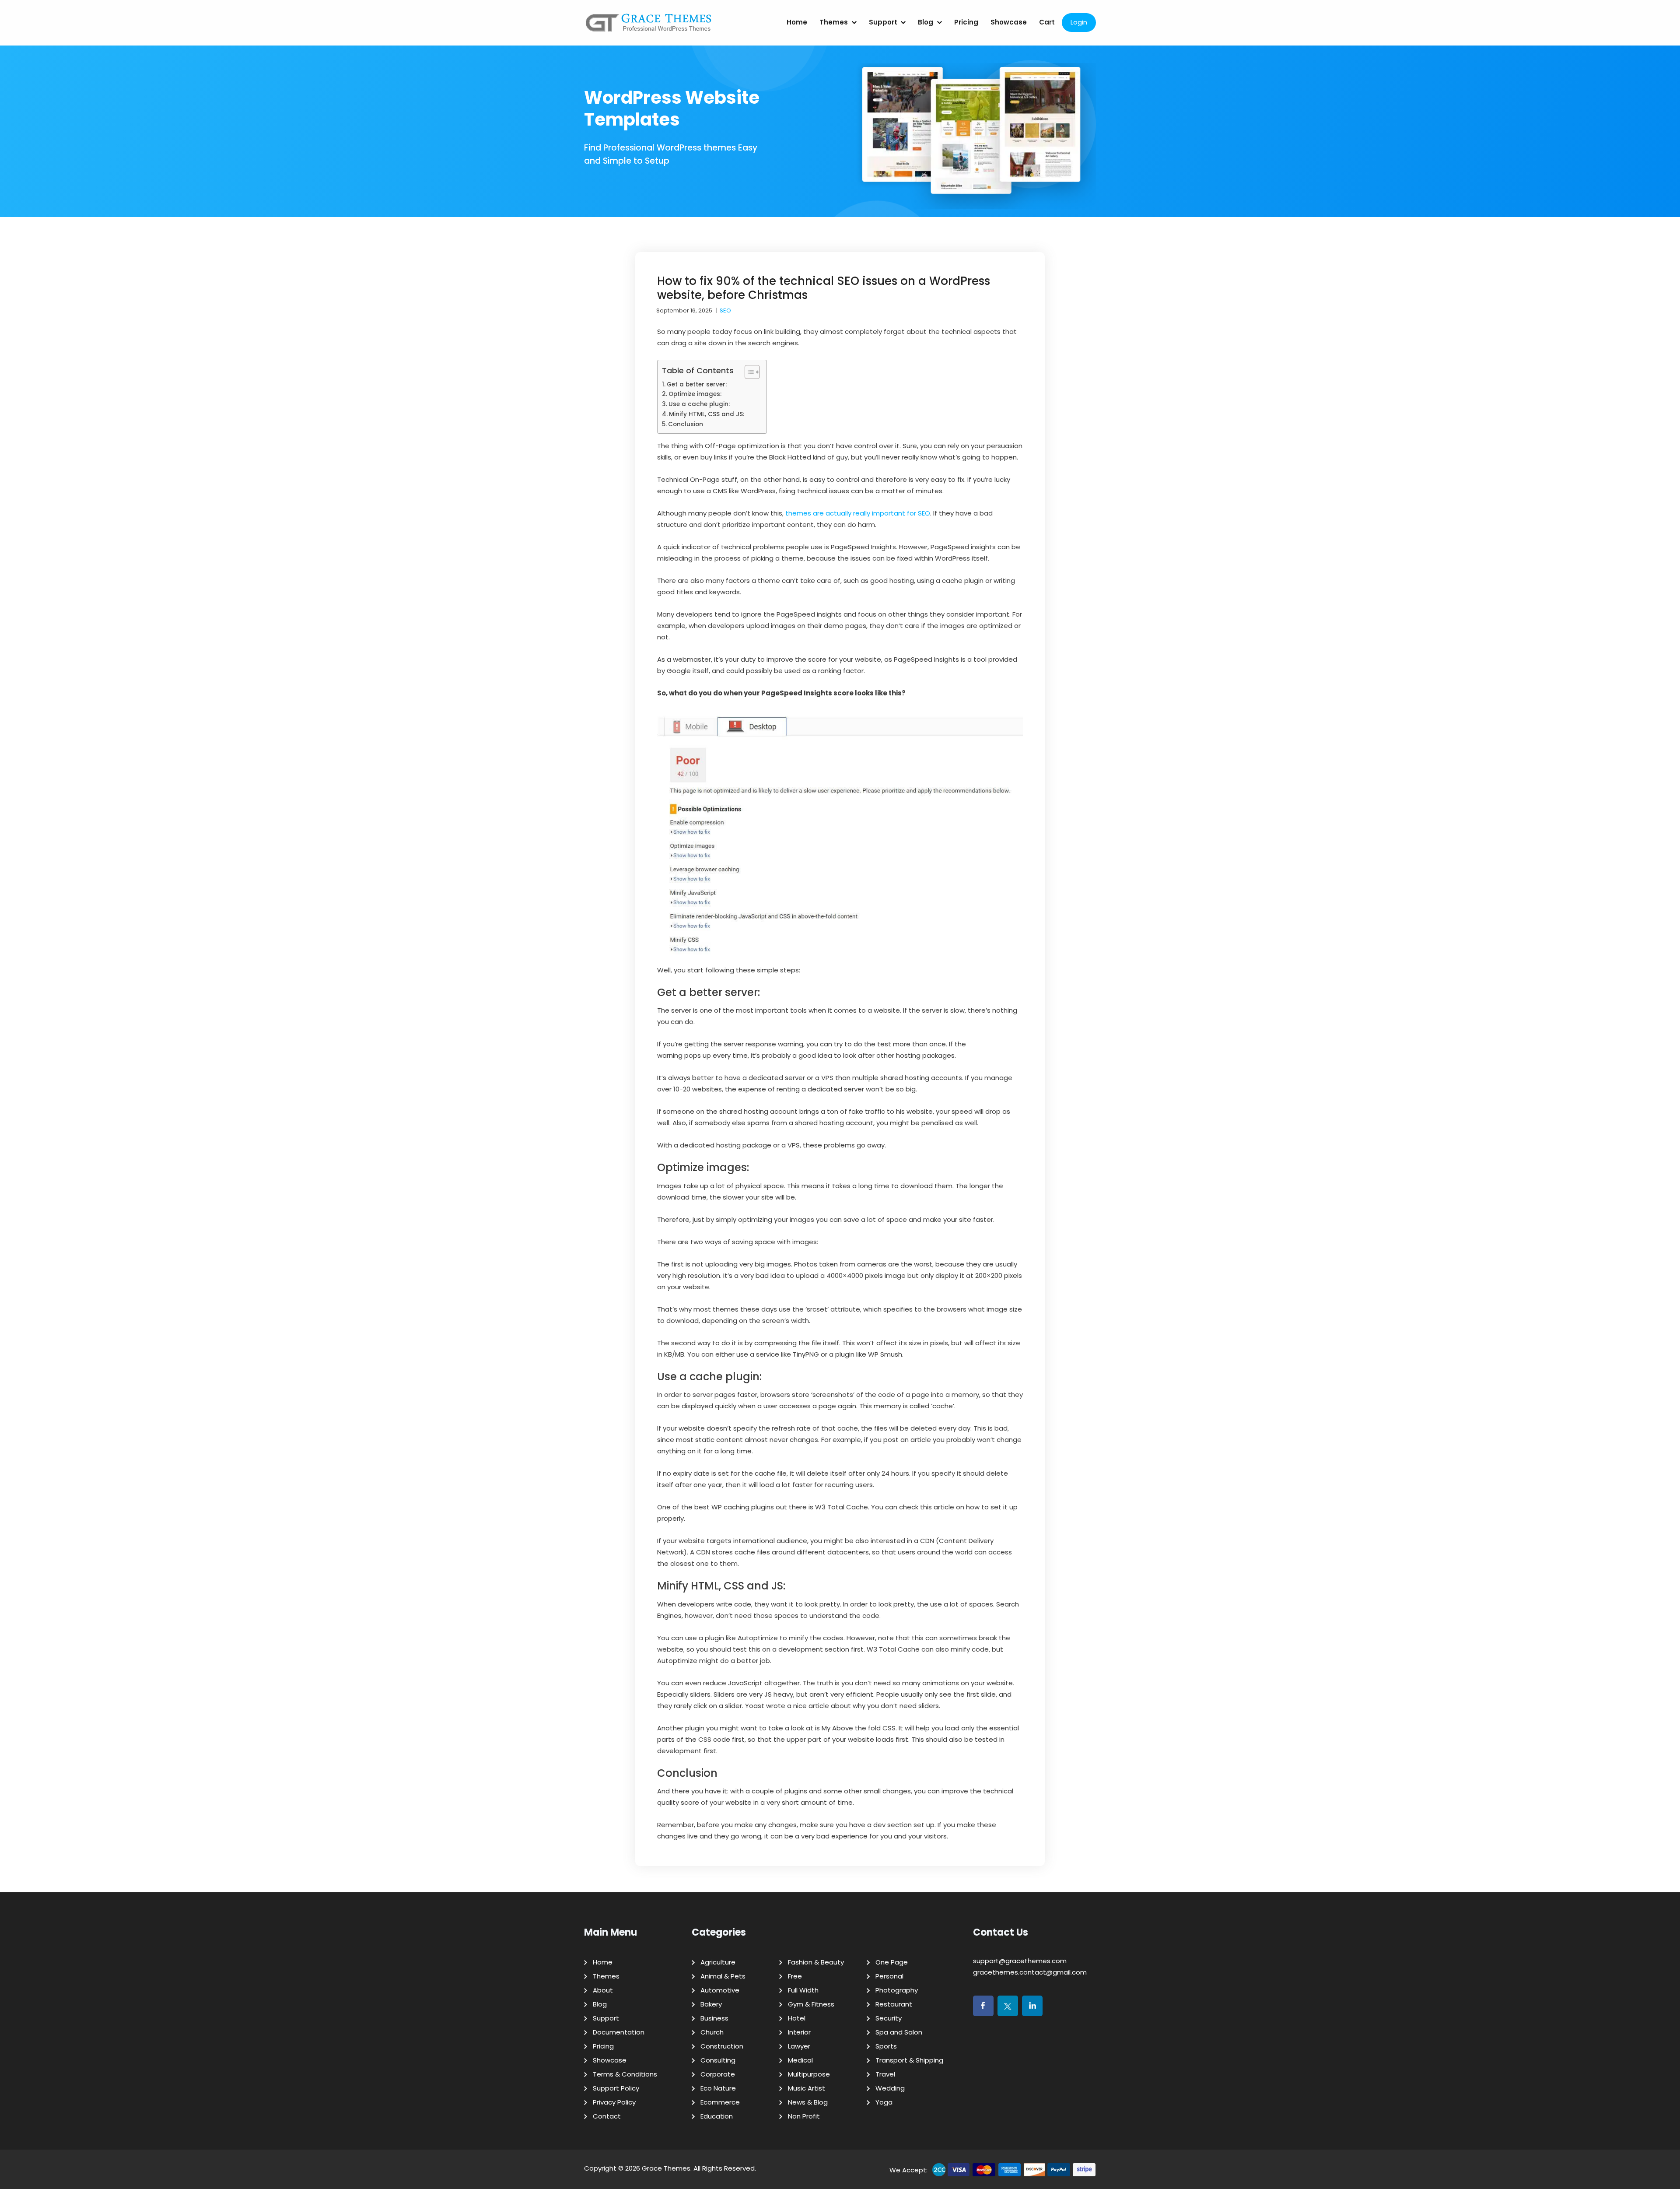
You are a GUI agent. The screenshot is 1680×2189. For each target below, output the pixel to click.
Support (883, 22)
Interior (799, 2032)
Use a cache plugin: (699, 404)
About (603, 1990)
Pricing (966, 22)
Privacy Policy (614, 2102)
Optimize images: (695, 394)
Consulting (718, 2060)
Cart (1047, 22)
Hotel (797, 2018)
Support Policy (616, 2088)
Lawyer (799, 2046)
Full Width (803, 1990)
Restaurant (894, 2004)
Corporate (718, 2074)
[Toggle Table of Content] (748, 372)
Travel (885, 2074)
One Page (892, 1962)
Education (717, 2116)
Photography (897, 1990)
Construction (722, 2046)
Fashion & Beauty (816, 1962)
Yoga (884, 2102)
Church (712, 2032)
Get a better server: (697, 384)
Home (797, 22)
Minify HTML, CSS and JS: (707, 414)
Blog (926, 22)
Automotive (720, 1990)
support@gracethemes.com (1020, 1961)
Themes (834, 22)
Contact (607, 2116)
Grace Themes (666, 2168)
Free (795, 1976)
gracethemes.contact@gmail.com (1030, 1972)
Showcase (1009, 22)
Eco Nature (718, 2088)
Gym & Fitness (811, 2004)
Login (1079, 22)
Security (889, 2018)
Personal (889, 1976)
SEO (725, 310)
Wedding (890, 2088)
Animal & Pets (723, 1976)
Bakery (711, 2004)
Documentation (619, 2032)
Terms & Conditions (625, 2074)
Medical (800, 2060)
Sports (886, 2046)
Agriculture (718, 1962)
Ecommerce (720, 2102)
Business (714, 2018)
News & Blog (808, 2102)
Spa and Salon (899, 2032)
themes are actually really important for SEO (858, 513)
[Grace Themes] (649, 26)
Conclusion (686, 424)
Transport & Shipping (909, 2060)
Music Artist (807, 2088)
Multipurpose (809, 2074)
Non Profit (804, 2116)
